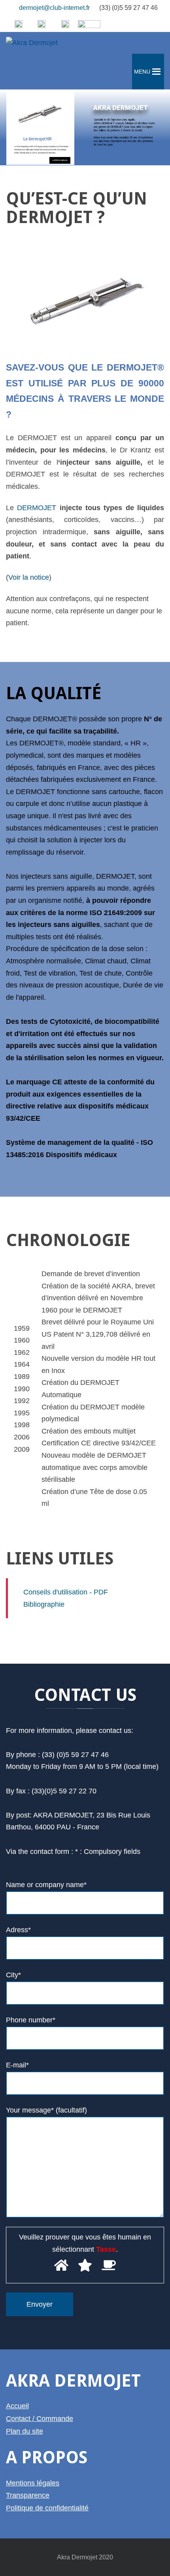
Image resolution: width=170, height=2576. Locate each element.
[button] (142, 72)
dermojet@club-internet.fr (54, 8)
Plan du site (25, 2431)
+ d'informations (60, 160)
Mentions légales (33, 2483)
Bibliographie (43, 1604)
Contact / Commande (40, 2419)
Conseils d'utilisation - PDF (65, 1592)
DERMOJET (37, 508)
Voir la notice (29, 577)
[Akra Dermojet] (32, 43)
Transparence (28, 2495)
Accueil (17, 2406)
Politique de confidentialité (47, 2508)
